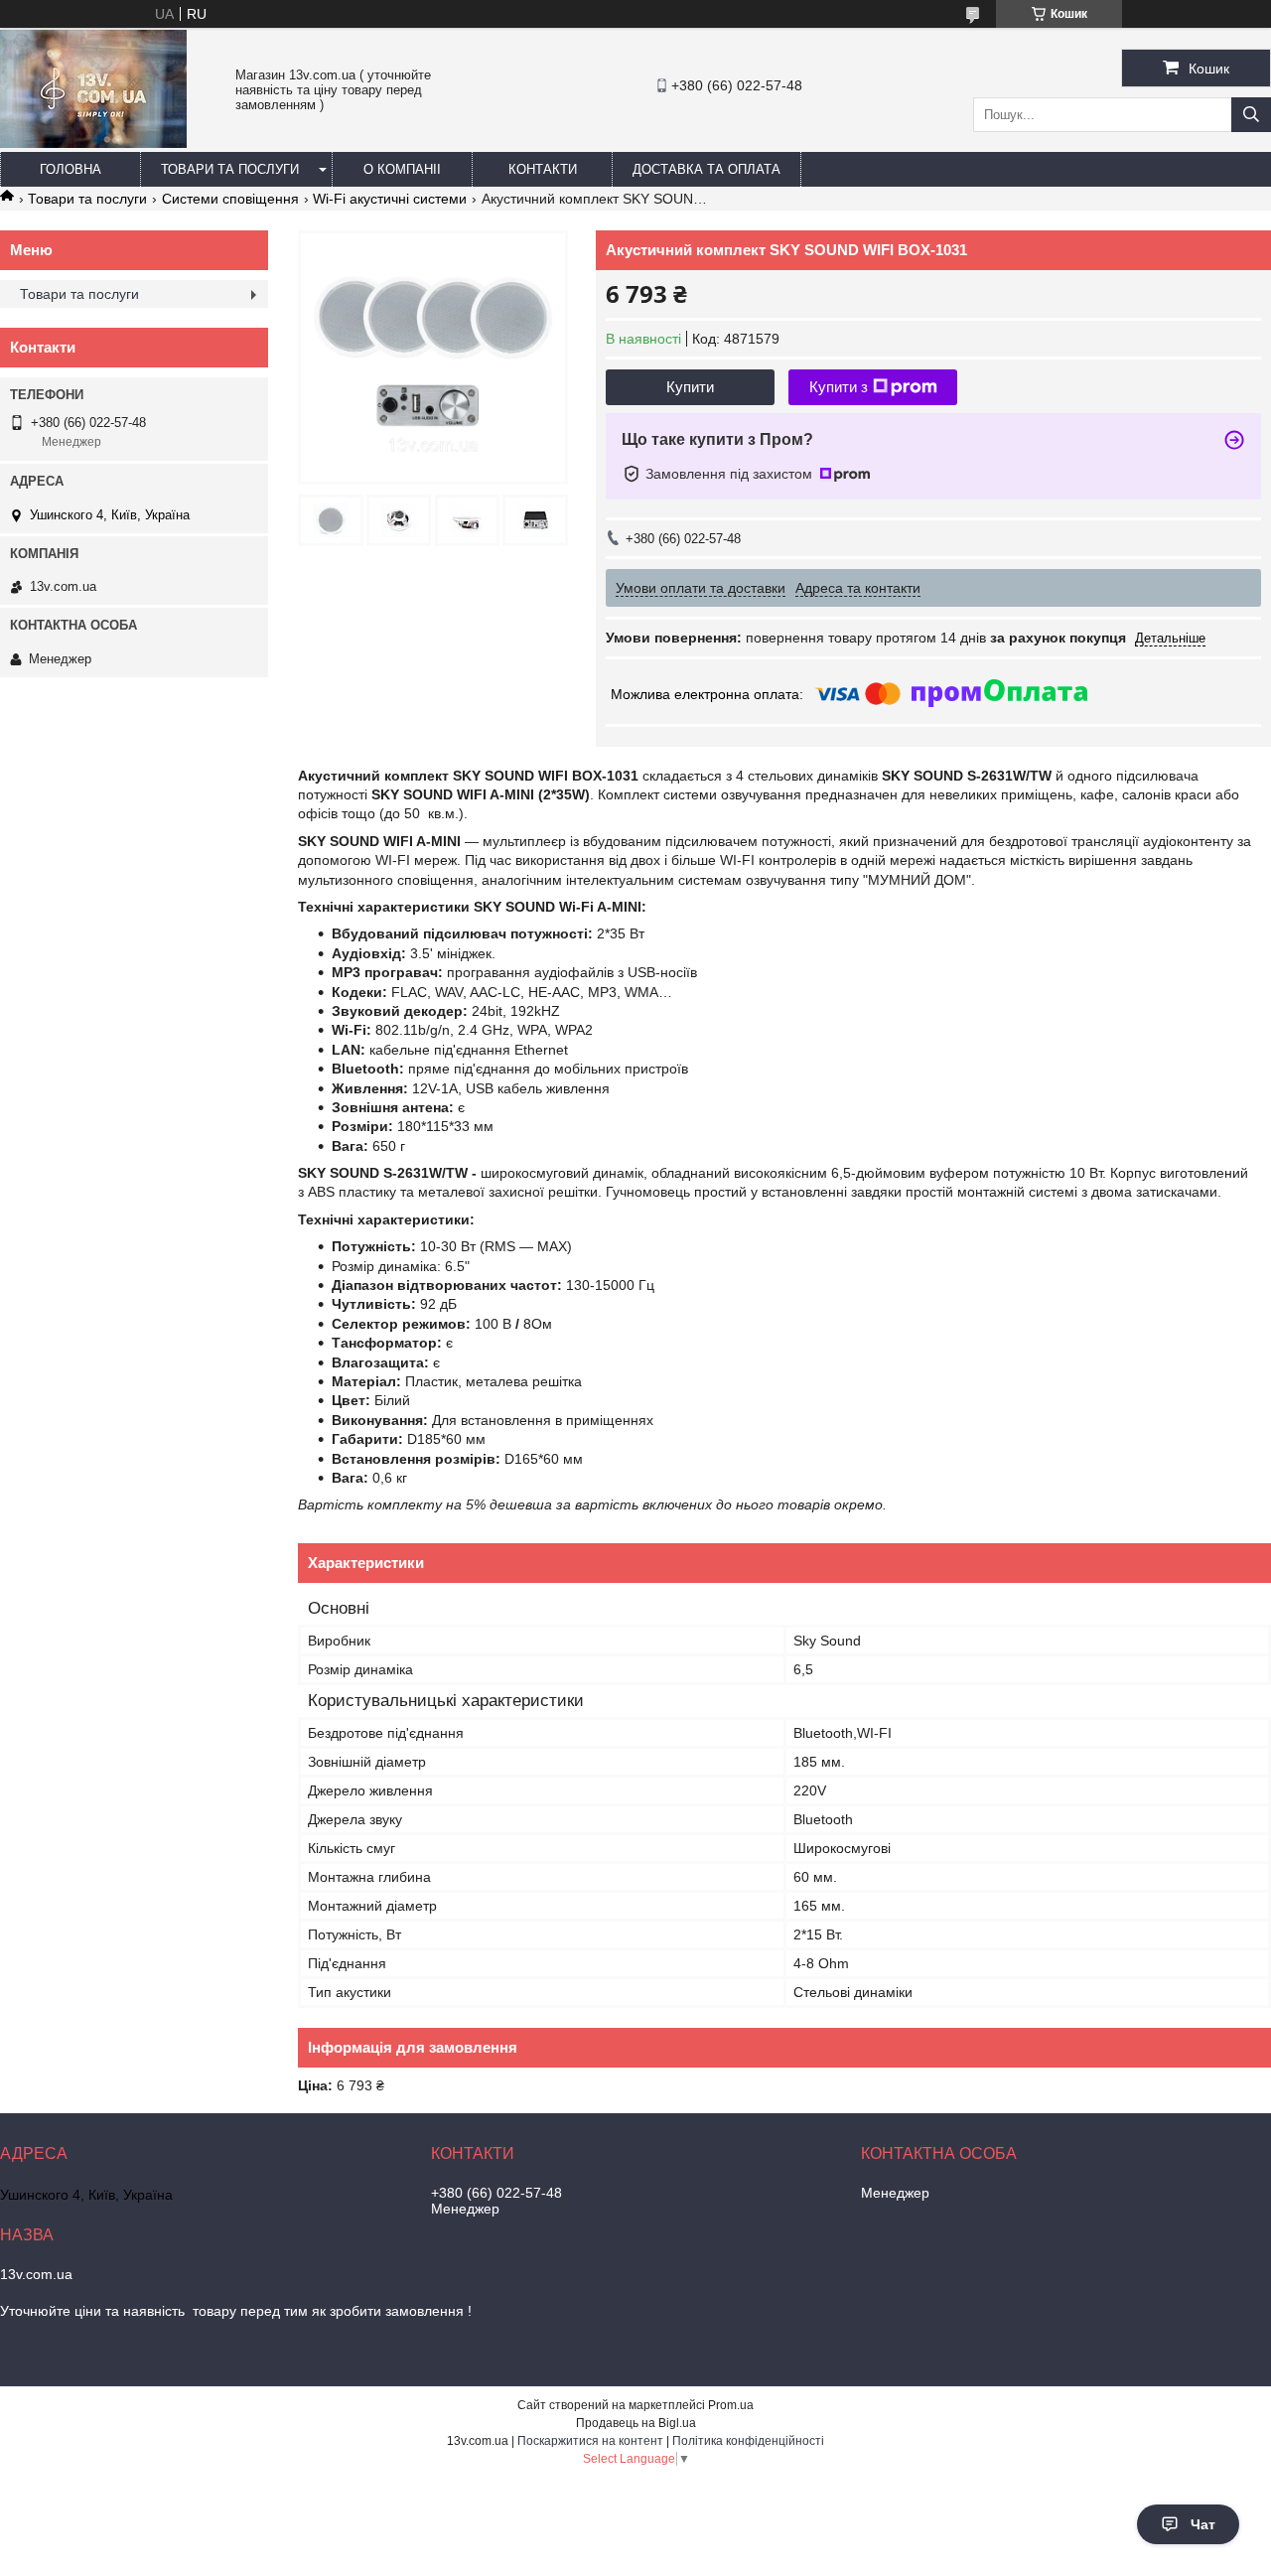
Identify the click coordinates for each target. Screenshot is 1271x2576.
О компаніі (402, 169)
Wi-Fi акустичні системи (390, 199)
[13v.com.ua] (93, 143)
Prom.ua (731, 2405)
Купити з (839, 387)
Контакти (543, 169)
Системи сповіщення (230, 199)
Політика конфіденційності (748, 2441)
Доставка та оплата (706, 169)
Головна (71, 169)
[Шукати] (1251, 115)
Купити (690, 387)
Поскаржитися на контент (590, 2441)
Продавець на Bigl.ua (636, 2423)
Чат (1203, 2524)
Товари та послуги (230, 169)
